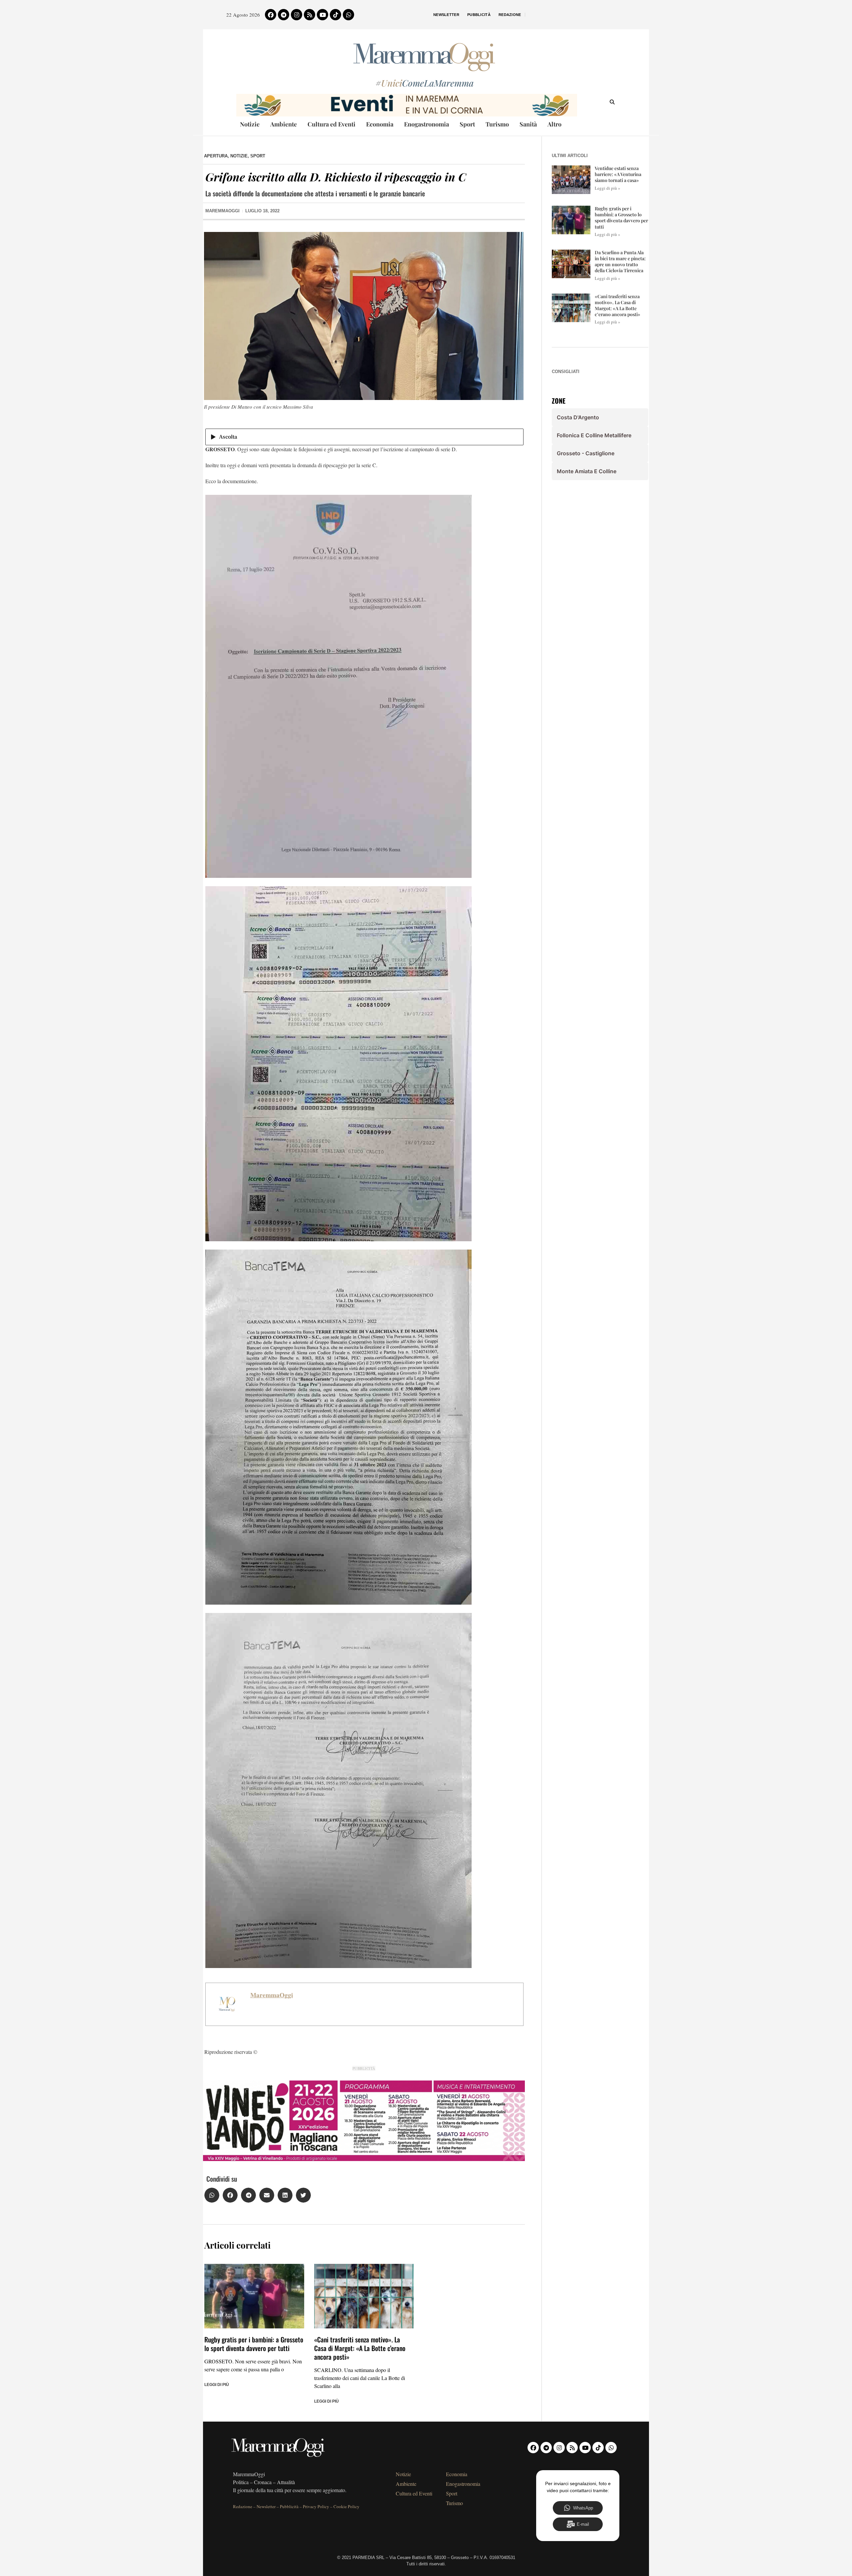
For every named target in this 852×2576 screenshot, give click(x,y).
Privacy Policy (316, 2506)
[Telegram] (284, 15)
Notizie (250, 124)
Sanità (528, 124)
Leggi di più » (608, 188)
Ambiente (284, 124)
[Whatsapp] (348, 15)
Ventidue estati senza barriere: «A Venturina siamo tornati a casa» (618, 174)
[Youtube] (322, 15)
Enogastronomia (426, 124)
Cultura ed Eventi (331, 124)
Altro (554, 124)
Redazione (510, 15)
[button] (212, 2195)
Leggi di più (217, 2385)
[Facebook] (271, 15)
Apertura (216, 156)
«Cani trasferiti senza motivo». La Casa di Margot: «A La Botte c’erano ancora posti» (360, 2348)
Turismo (497, 124)
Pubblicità (479, 15)
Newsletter (446, 15)
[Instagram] (297, 15)
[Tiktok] (335, 15)
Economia (380, 124)
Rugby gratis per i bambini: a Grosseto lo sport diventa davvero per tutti (254, 2344)
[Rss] (310, 15)
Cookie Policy (346, 2506)
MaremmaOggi (272, 1995)
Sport (467, 124)
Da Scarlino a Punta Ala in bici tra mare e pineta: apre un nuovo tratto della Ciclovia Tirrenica (620, 262)
